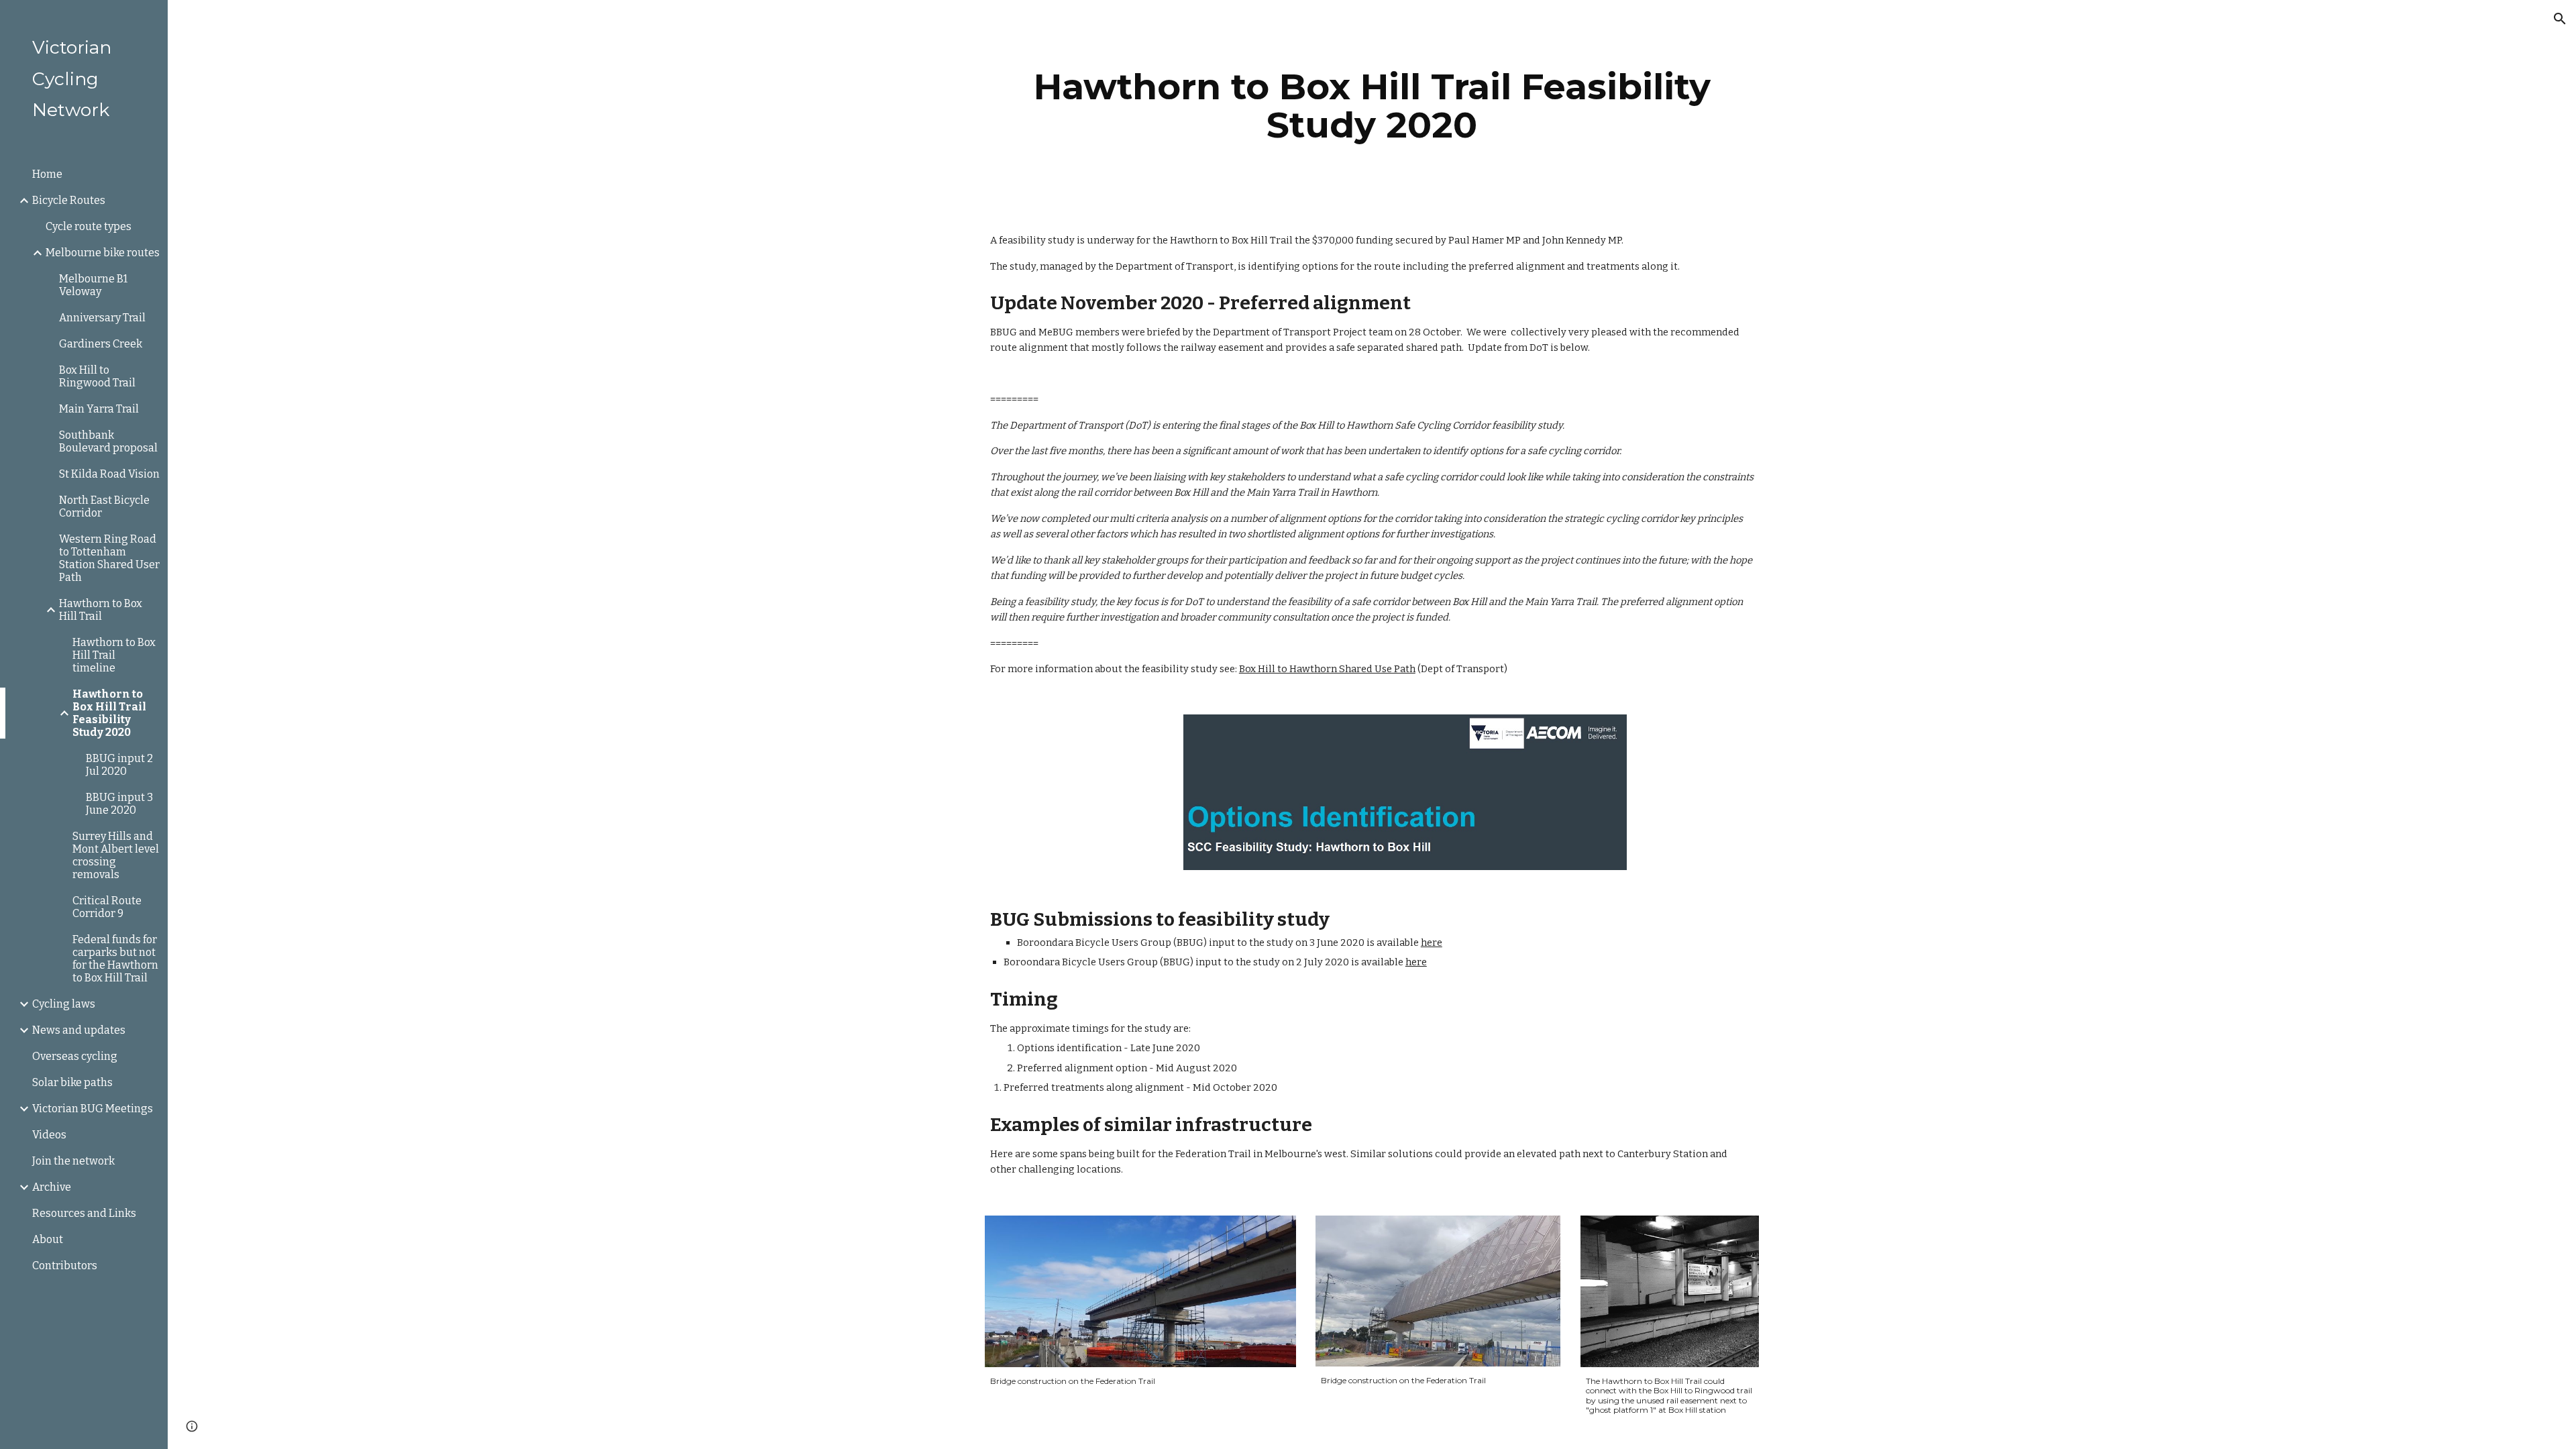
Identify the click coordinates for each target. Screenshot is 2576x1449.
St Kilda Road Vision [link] (109, 474)
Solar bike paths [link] (72, 1082)
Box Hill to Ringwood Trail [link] (97, 376)
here (1432, 943)
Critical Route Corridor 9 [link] (107, 907)
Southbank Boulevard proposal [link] (108, 441)
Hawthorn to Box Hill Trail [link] (101, 610)
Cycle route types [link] (89, 226)
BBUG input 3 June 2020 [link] (119, 804)
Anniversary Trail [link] (102, 318)
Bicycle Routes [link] (69, 200)
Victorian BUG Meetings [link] (93, 1109)
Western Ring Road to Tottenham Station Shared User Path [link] (109, 558)
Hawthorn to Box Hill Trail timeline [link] (114, 655)
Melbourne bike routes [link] (103, 253)
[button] (2560, 19)
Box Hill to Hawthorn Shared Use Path (1327, 669)
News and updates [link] (79, 1030)
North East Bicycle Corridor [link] (104, 506)
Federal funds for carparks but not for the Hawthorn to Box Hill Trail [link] (115, 959)
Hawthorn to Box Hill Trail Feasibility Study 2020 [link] (109, 713)
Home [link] (47, 174)
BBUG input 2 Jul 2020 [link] (119, 765)
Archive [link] (52, 1187)
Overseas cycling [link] (75, 1056)
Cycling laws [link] (64, 1004)
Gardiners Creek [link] (101, 344)
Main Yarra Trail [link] (99, 409)
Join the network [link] (73, 1161)
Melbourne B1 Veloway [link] (93, 285)
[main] (1372, 106)
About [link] (48, 1239)
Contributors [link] (65, 1266)
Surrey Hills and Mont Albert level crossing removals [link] (116, 855)
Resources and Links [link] (84, 1213)
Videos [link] (49, 1135)
